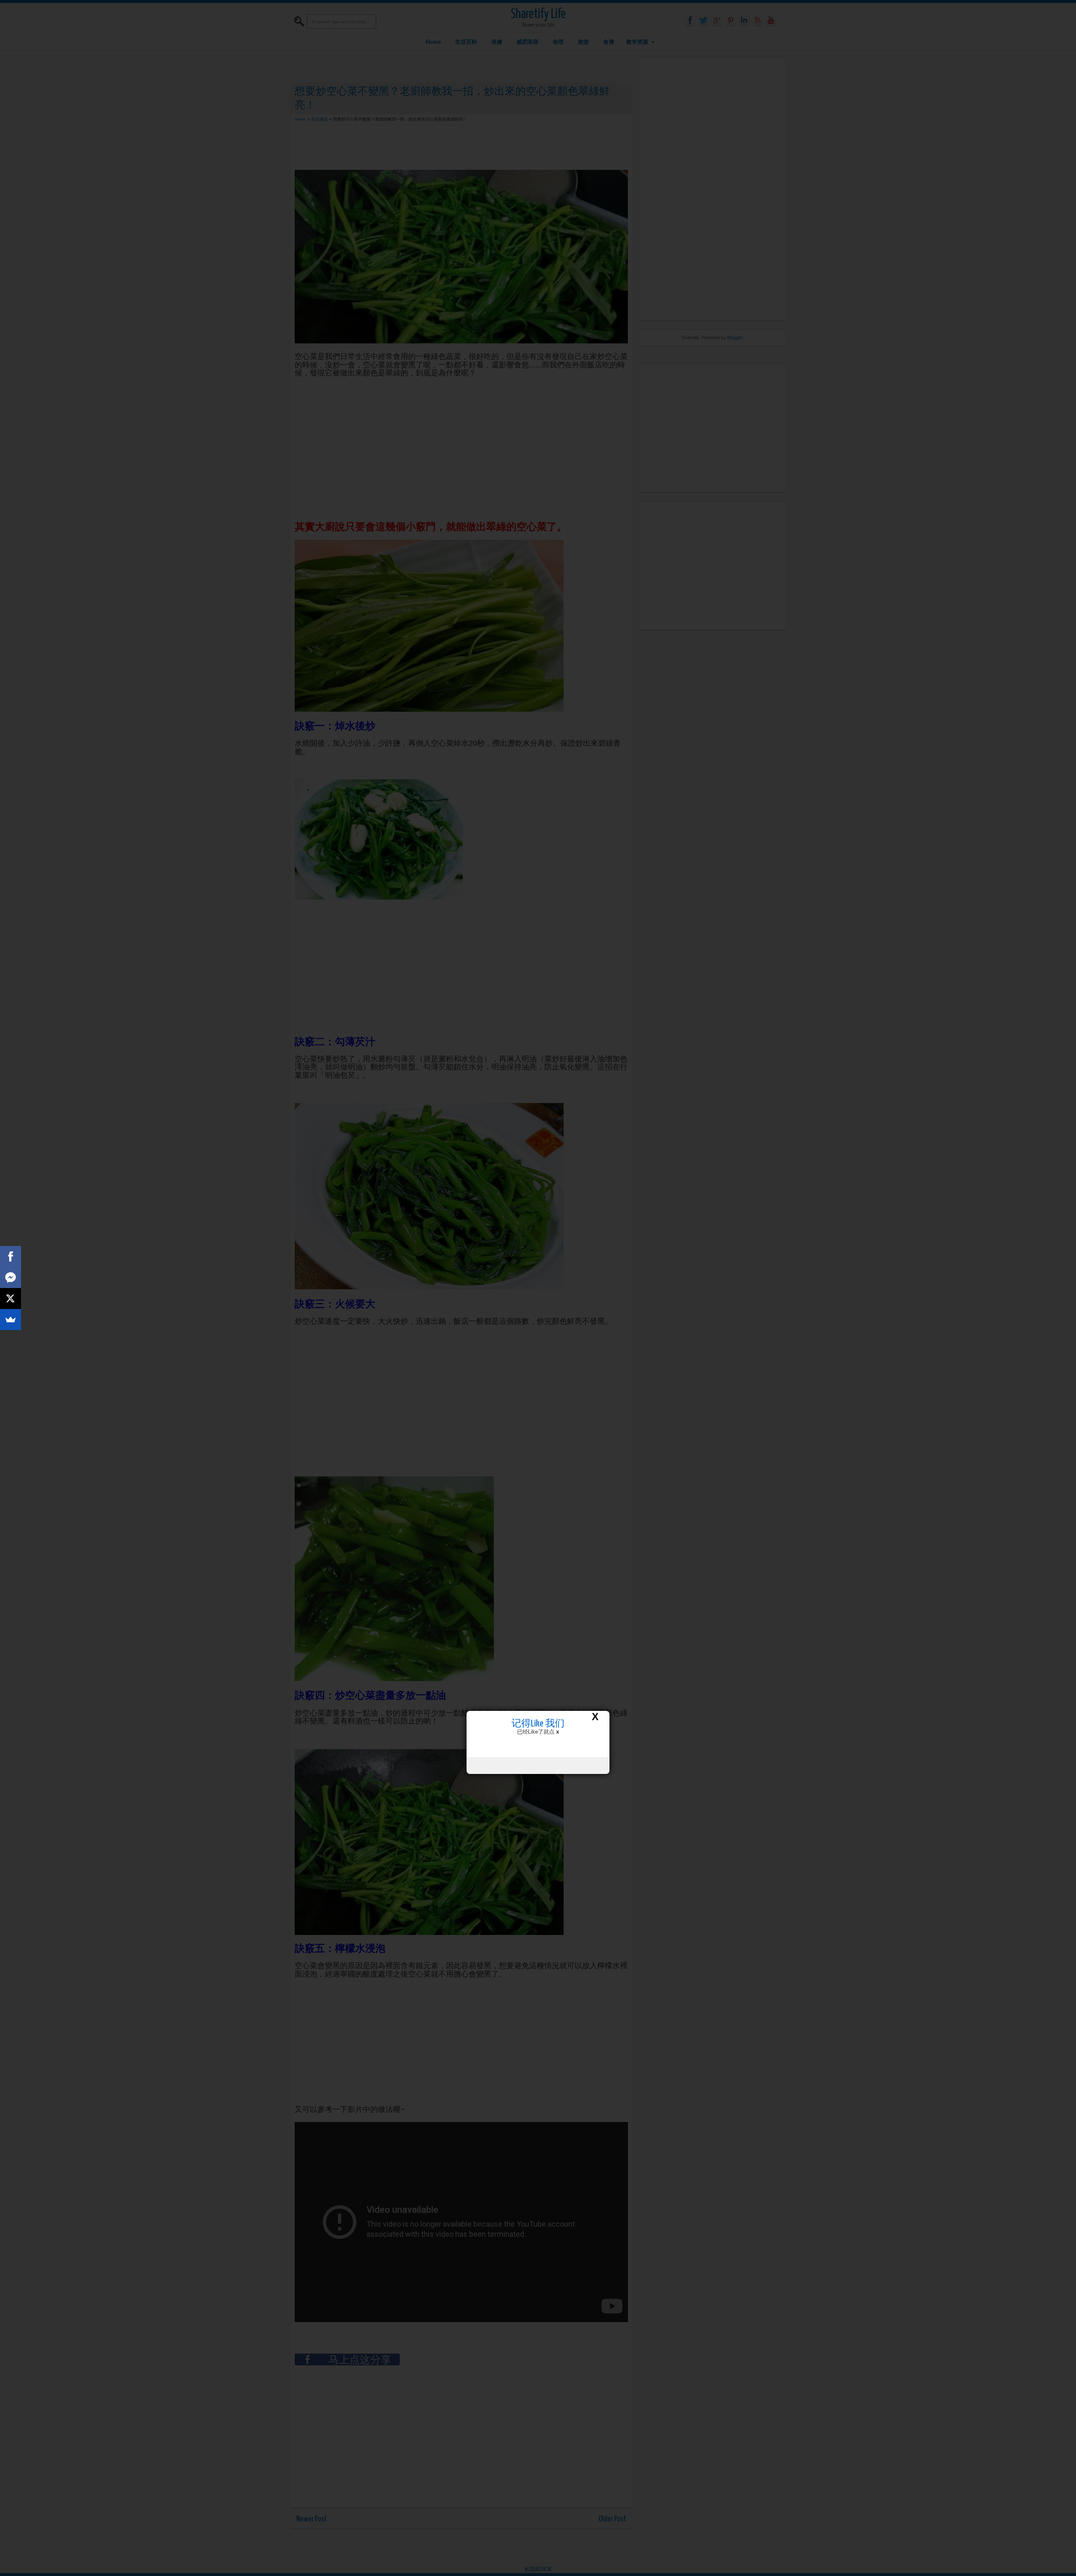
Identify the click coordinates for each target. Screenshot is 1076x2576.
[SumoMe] (11, 1320)
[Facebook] (11, 1256)
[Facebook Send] (11, 1277)
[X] (11, 1299)
